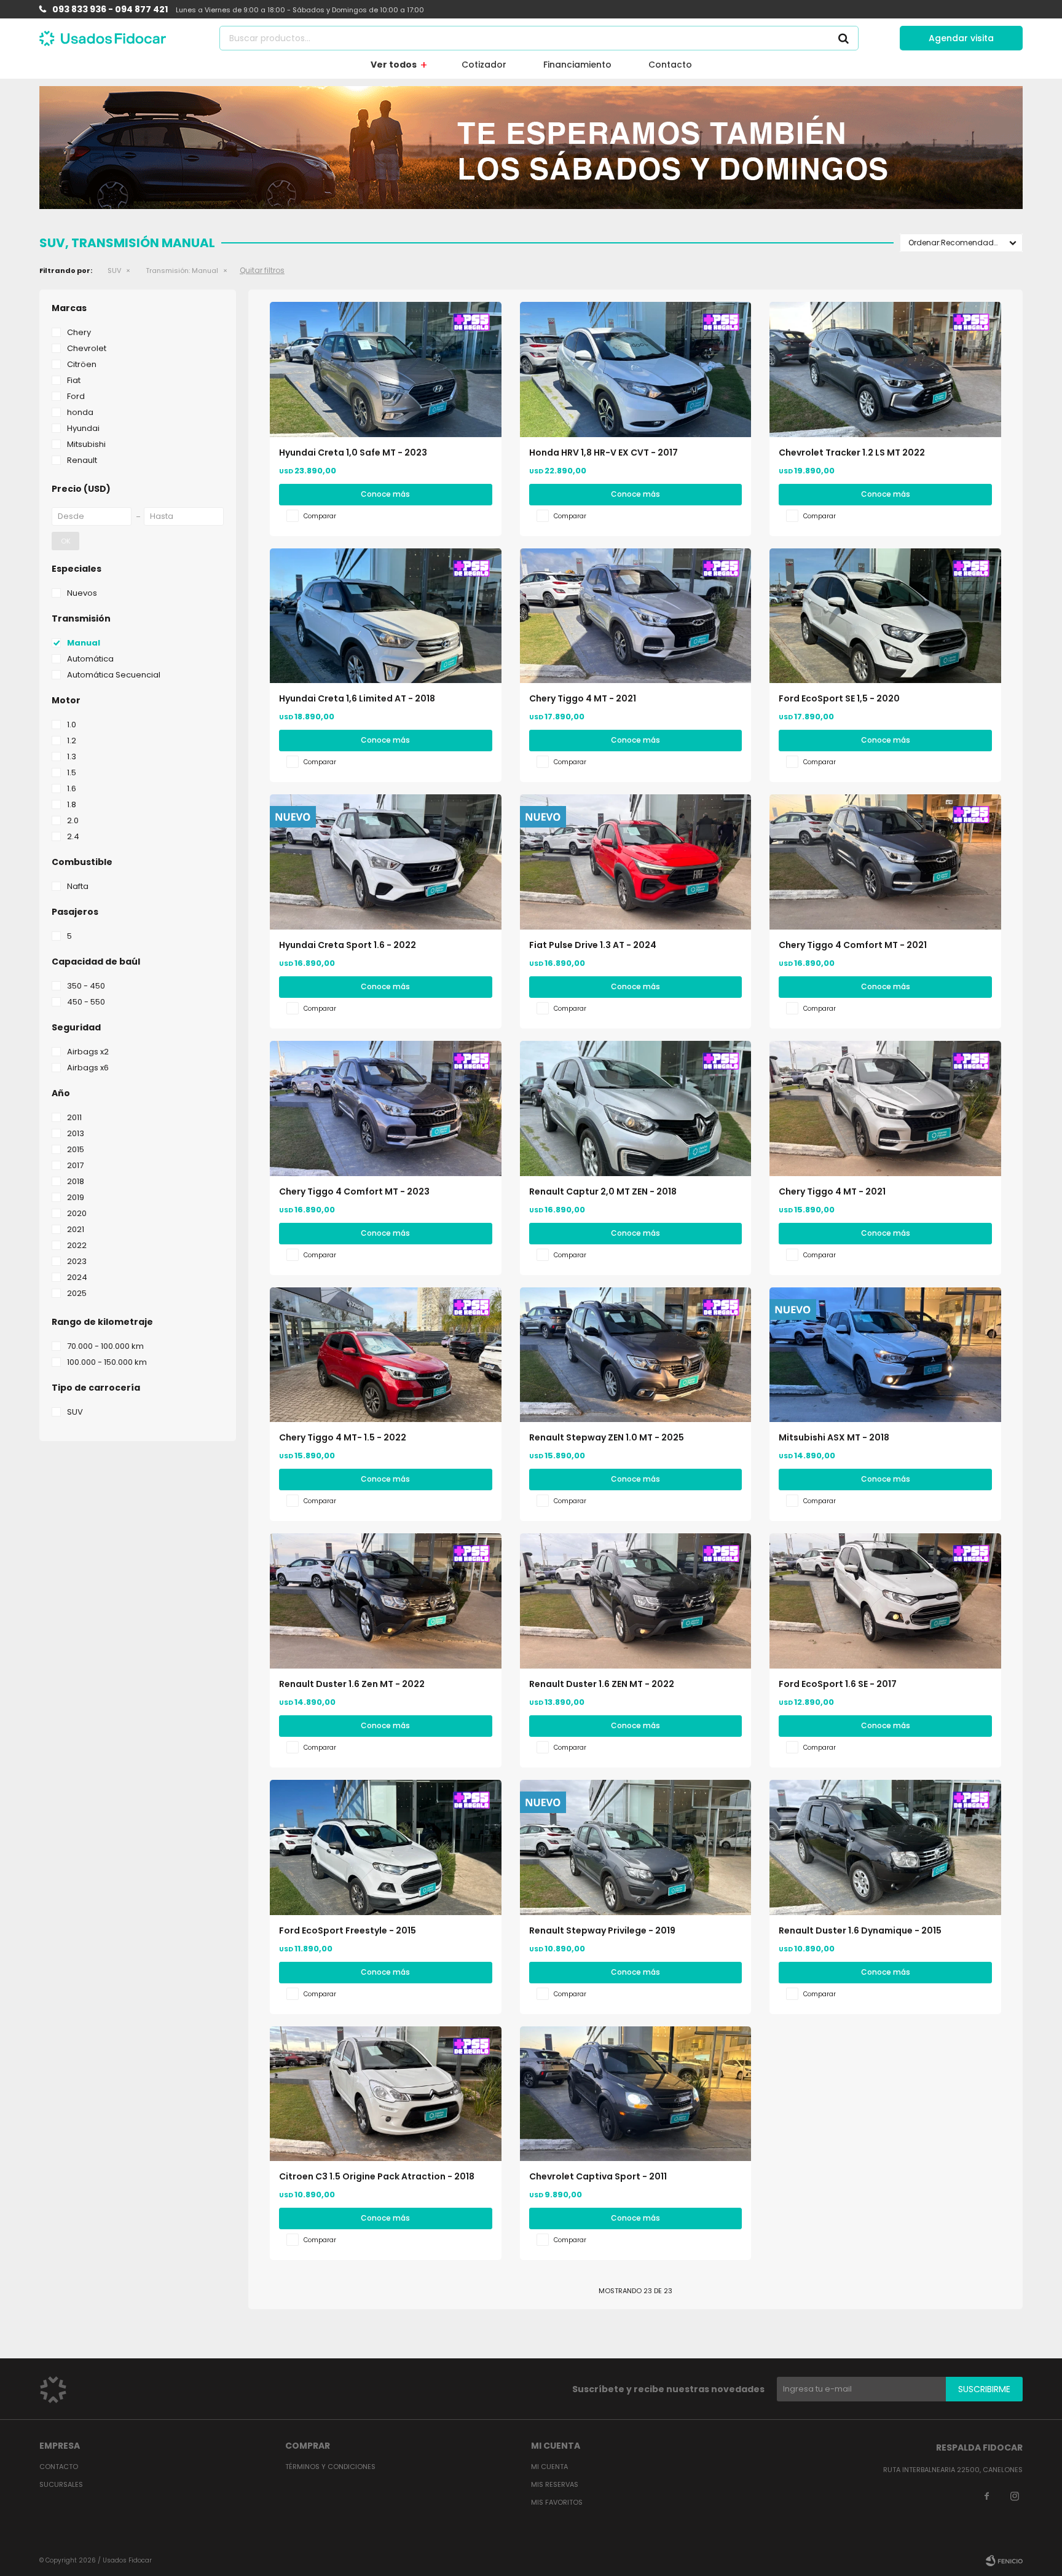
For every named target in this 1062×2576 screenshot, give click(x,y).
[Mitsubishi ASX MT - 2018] (885, 1355)
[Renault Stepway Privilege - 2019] (636, 1847)
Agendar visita (961, 38)
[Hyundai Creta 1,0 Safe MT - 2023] (386, 369)
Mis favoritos (557, 2502)
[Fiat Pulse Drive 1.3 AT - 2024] (636, 862)
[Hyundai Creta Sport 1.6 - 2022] (386, 862)
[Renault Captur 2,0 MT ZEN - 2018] (636, 1108)
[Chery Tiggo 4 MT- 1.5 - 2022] (386, 1355)
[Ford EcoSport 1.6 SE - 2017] (885, 1601)
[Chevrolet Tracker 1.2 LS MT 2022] (885, 369)
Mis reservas (555, 2484)
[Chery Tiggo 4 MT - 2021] (636, 616)
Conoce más (385, 494)
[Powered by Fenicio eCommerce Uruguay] (1004, 2561)
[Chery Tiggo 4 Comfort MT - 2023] (386, 1108)
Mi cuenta (549, 2467)
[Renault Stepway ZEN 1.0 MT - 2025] (636, 1355)
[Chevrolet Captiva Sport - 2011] (636, 2094)
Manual (182, 271)
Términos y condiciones (330, 2467)
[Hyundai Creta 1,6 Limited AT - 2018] (386, 616)
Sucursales (61, 2484)
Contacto (670, 65)
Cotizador (484, 65)
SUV (114, 271)
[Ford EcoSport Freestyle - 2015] (386, 1847)
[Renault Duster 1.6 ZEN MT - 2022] (636, 1601)
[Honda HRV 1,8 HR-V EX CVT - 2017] (636, 369)
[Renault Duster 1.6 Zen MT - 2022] (386, 1601)
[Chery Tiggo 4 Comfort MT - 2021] (885, 862)
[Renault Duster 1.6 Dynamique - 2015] (885, 1847)
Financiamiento (577, 65)
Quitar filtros (262, 270)
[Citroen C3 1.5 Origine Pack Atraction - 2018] (386, 2094)
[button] (843, 38)
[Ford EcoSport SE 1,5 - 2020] (885, 616)
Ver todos (394, 65)
